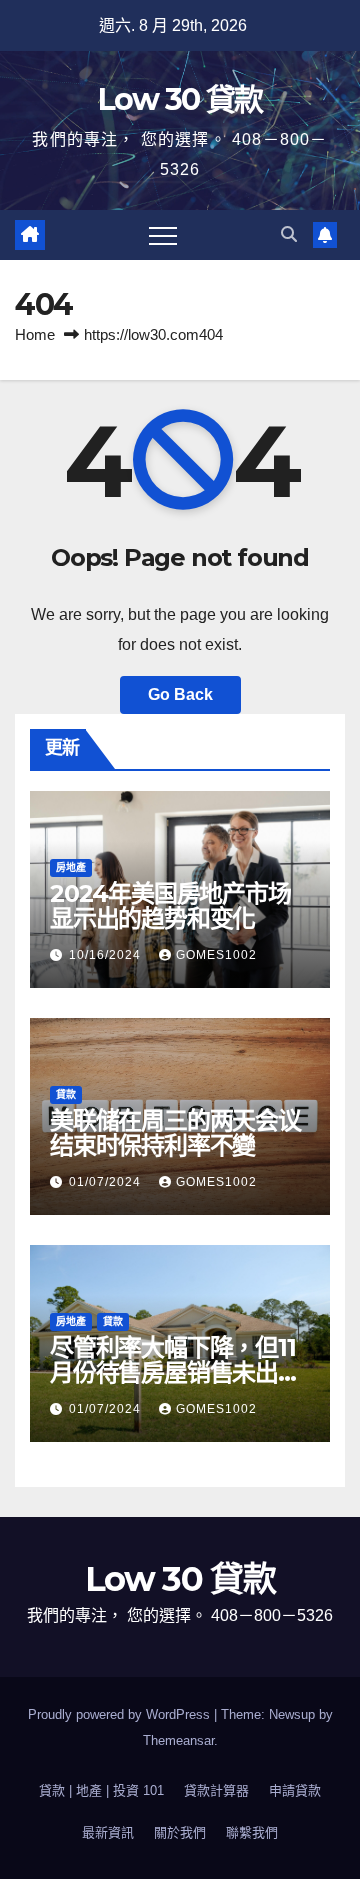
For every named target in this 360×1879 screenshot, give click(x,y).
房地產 (71, 867)
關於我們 (180, 1832)
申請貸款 (295, 1790)
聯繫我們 (252, 1832)
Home (35, 334)
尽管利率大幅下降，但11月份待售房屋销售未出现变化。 (175, 1372)
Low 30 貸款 (180, 99)
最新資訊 (108, 1832)
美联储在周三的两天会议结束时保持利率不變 (175, 1133)
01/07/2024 (107, 1182)
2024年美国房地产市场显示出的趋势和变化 (170, 906)
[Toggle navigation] (163, 235)
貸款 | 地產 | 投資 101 (101, 1790)
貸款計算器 (216, 1790)
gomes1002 (216, 955)
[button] (289, 234)
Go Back (180, 694)
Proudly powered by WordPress (121, 1714)
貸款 (66, 1094)
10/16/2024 (107, 955)
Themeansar (178, 1740)
